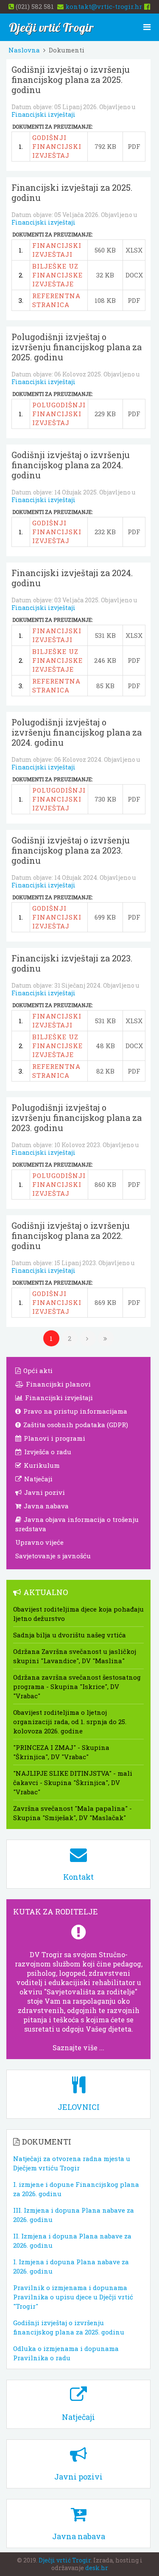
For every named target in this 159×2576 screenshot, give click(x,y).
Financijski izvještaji (43, 114)
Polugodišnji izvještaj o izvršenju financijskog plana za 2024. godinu (77, 732)
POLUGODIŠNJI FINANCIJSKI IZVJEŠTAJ (59, 414)
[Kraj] (106, 1338)
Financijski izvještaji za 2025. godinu (72, 192)
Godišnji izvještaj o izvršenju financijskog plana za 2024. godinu (71, 465)
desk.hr (97, 2568)
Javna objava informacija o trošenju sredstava (77, 1524)
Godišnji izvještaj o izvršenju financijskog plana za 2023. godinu (71, 850)
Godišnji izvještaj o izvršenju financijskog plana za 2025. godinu (71, 80)
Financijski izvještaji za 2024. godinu (72, 578)
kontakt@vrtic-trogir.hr (104, 6)
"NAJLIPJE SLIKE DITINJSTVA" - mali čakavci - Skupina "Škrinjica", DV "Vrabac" (73, 1782)
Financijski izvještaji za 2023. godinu (72, 963)
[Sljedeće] (88, 1338)
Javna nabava (45, 1506)
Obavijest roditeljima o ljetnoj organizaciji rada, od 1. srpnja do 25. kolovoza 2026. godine (70, 1722)
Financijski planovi (57, 1384)
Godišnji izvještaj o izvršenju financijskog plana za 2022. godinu (71, 1236)
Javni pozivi (44, 1492)
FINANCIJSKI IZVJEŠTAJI (57, 250)
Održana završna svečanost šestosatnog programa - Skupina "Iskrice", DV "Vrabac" (77, 1686)
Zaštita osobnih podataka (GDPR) (75, 1425)
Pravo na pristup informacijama (74, 1411)
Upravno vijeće (39, 1542)
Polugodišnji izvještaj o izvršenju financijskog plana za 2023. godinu (77, 1118)
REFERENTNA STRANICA (56, 300)
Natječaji (38, 1479)
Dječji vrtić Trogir (65, 2560)
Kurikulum (41, 1465)
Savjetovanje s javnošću (53, 1556)
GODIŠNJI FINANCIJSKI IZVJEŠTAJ (57, 146)
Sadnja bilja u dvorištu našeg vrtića (70, 1635)
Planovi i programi (54, 1438)
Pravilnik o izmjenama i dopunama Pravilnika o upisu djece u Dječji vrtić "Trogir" (73, 2297)
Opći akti (37, 1370)
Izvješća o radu (47, 1452)
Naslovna (24, 50)
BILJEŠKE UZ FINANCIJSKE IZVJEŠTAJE (57, 275)
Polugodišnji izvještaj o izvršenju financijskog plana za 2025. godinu (77, 347)
